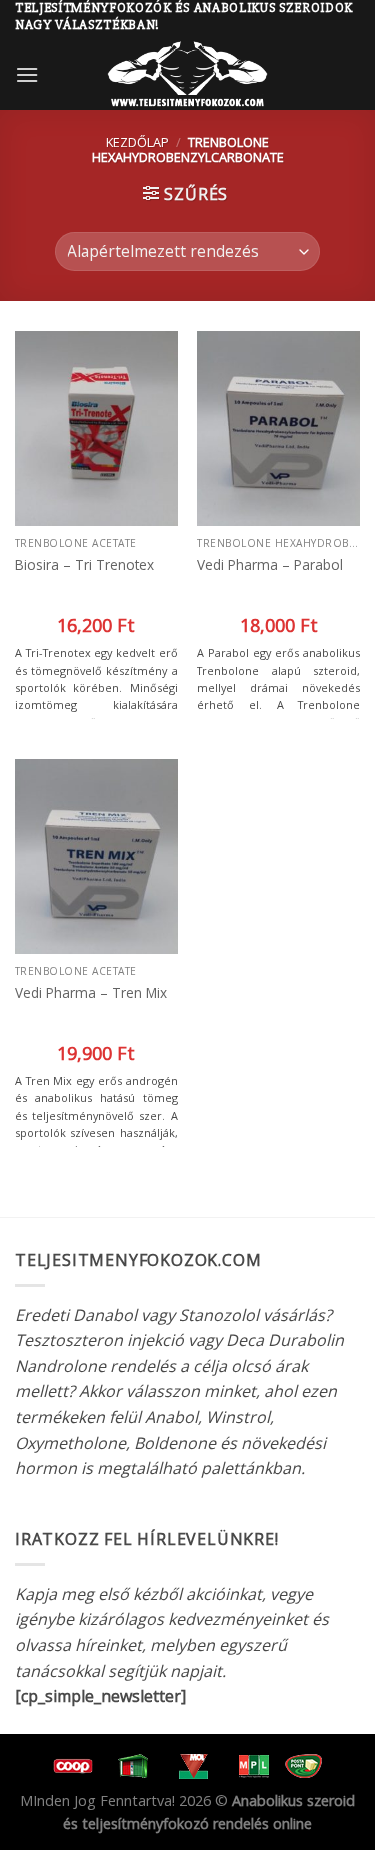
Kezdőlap (137, 142)
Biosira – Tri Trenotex (84, 565)
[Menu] (27, 74)
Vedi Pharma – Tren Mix (91, 993)
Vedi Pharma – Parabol (270, 565)
